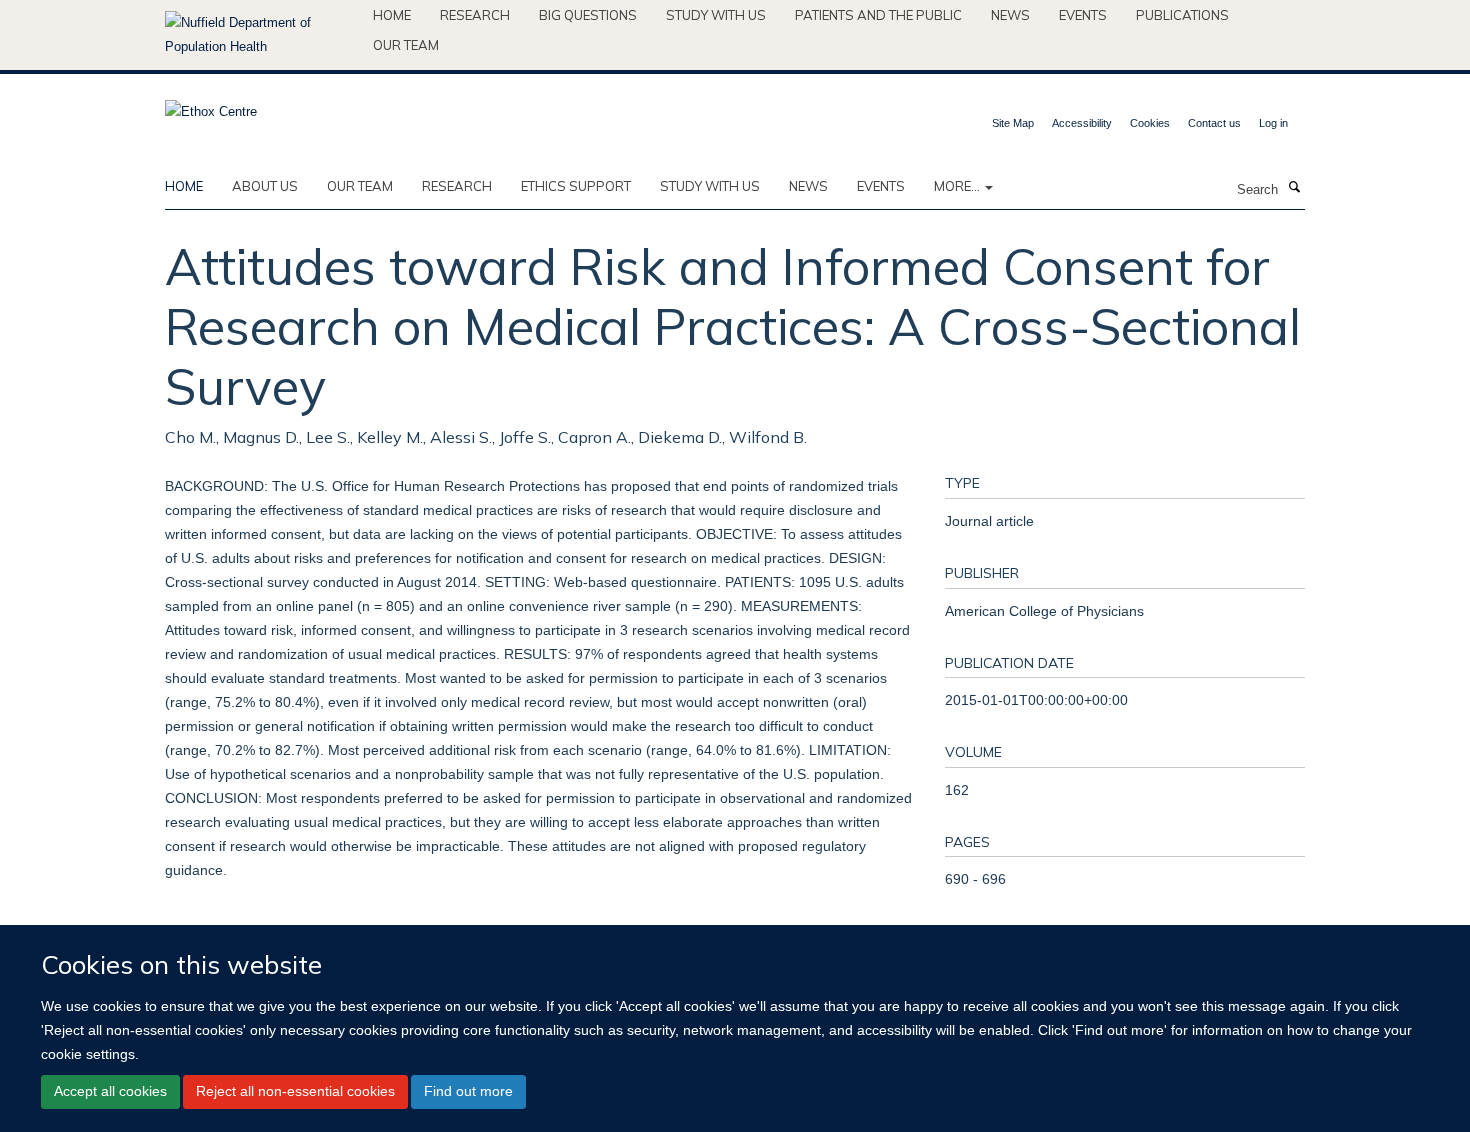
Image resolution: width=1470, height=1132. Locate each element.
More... (958, 186)
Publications (1182, 15)
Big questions (588, 15)
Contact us (1214, 123)
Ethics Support (576, 186)
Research (475, 15)
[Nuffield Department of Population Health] (261, 35)
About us (265, 186)
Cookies (1150, 123)
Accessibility (1082, 123)
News (1010, 15)
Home (392, 15)
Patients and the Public (878, 15)
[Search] (1294, 188)
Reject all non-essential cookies (295, 1092)
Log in (1273, 123)
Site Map (1013, 123)
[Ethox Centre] (211, 105)
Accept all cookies (110, 1092)
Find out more (468, 1092)
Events (1083, 15)
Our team (406, 45)
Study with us (716, 15)
